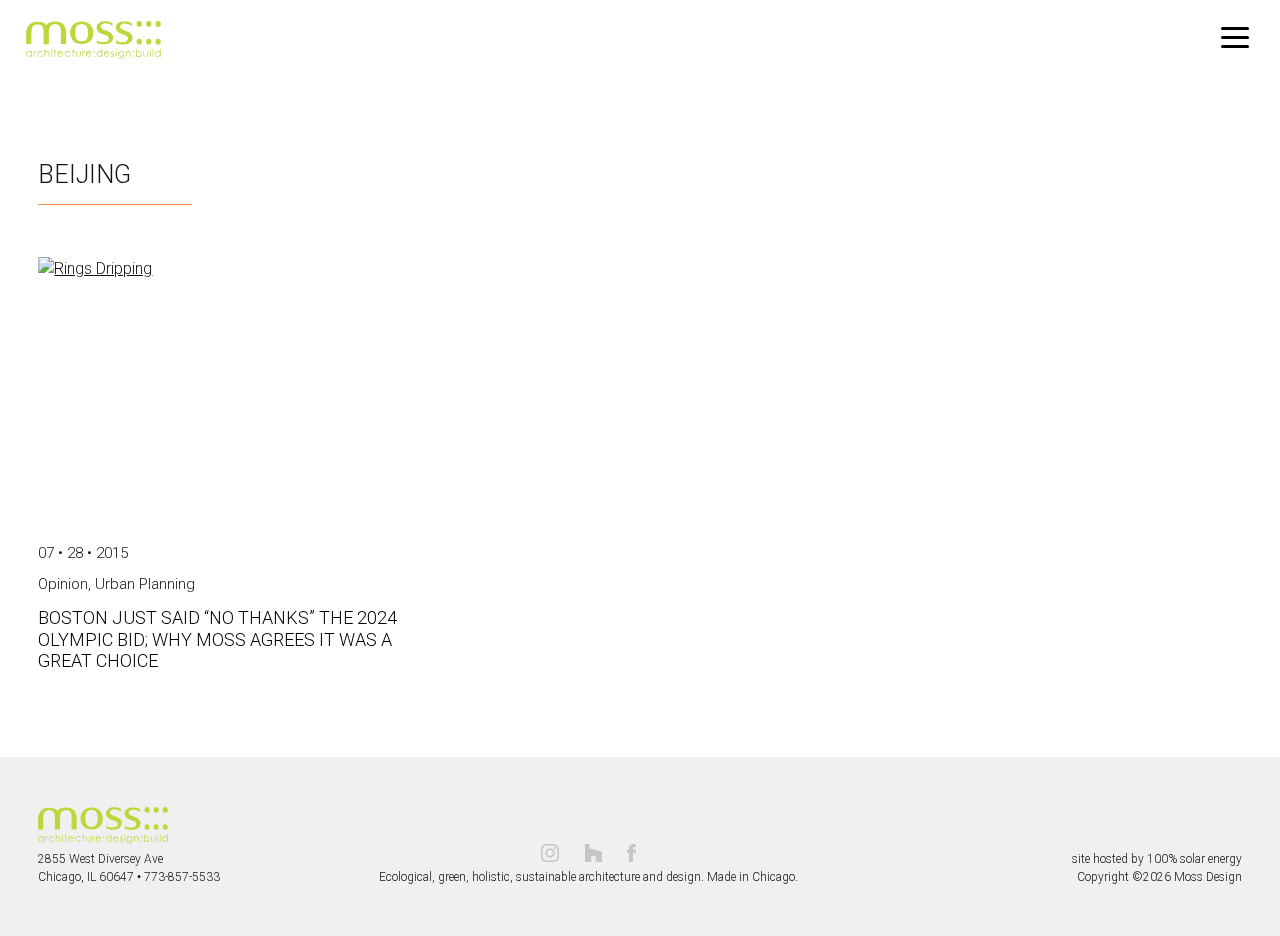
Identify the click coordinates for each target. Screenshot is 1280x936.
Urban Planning (145, 584)
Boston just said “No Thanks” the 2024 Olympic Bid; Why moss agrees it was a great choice (217, 639)
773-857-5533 (182, 877)
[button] (1235, 38)
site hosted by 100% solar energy (1157, 859)
